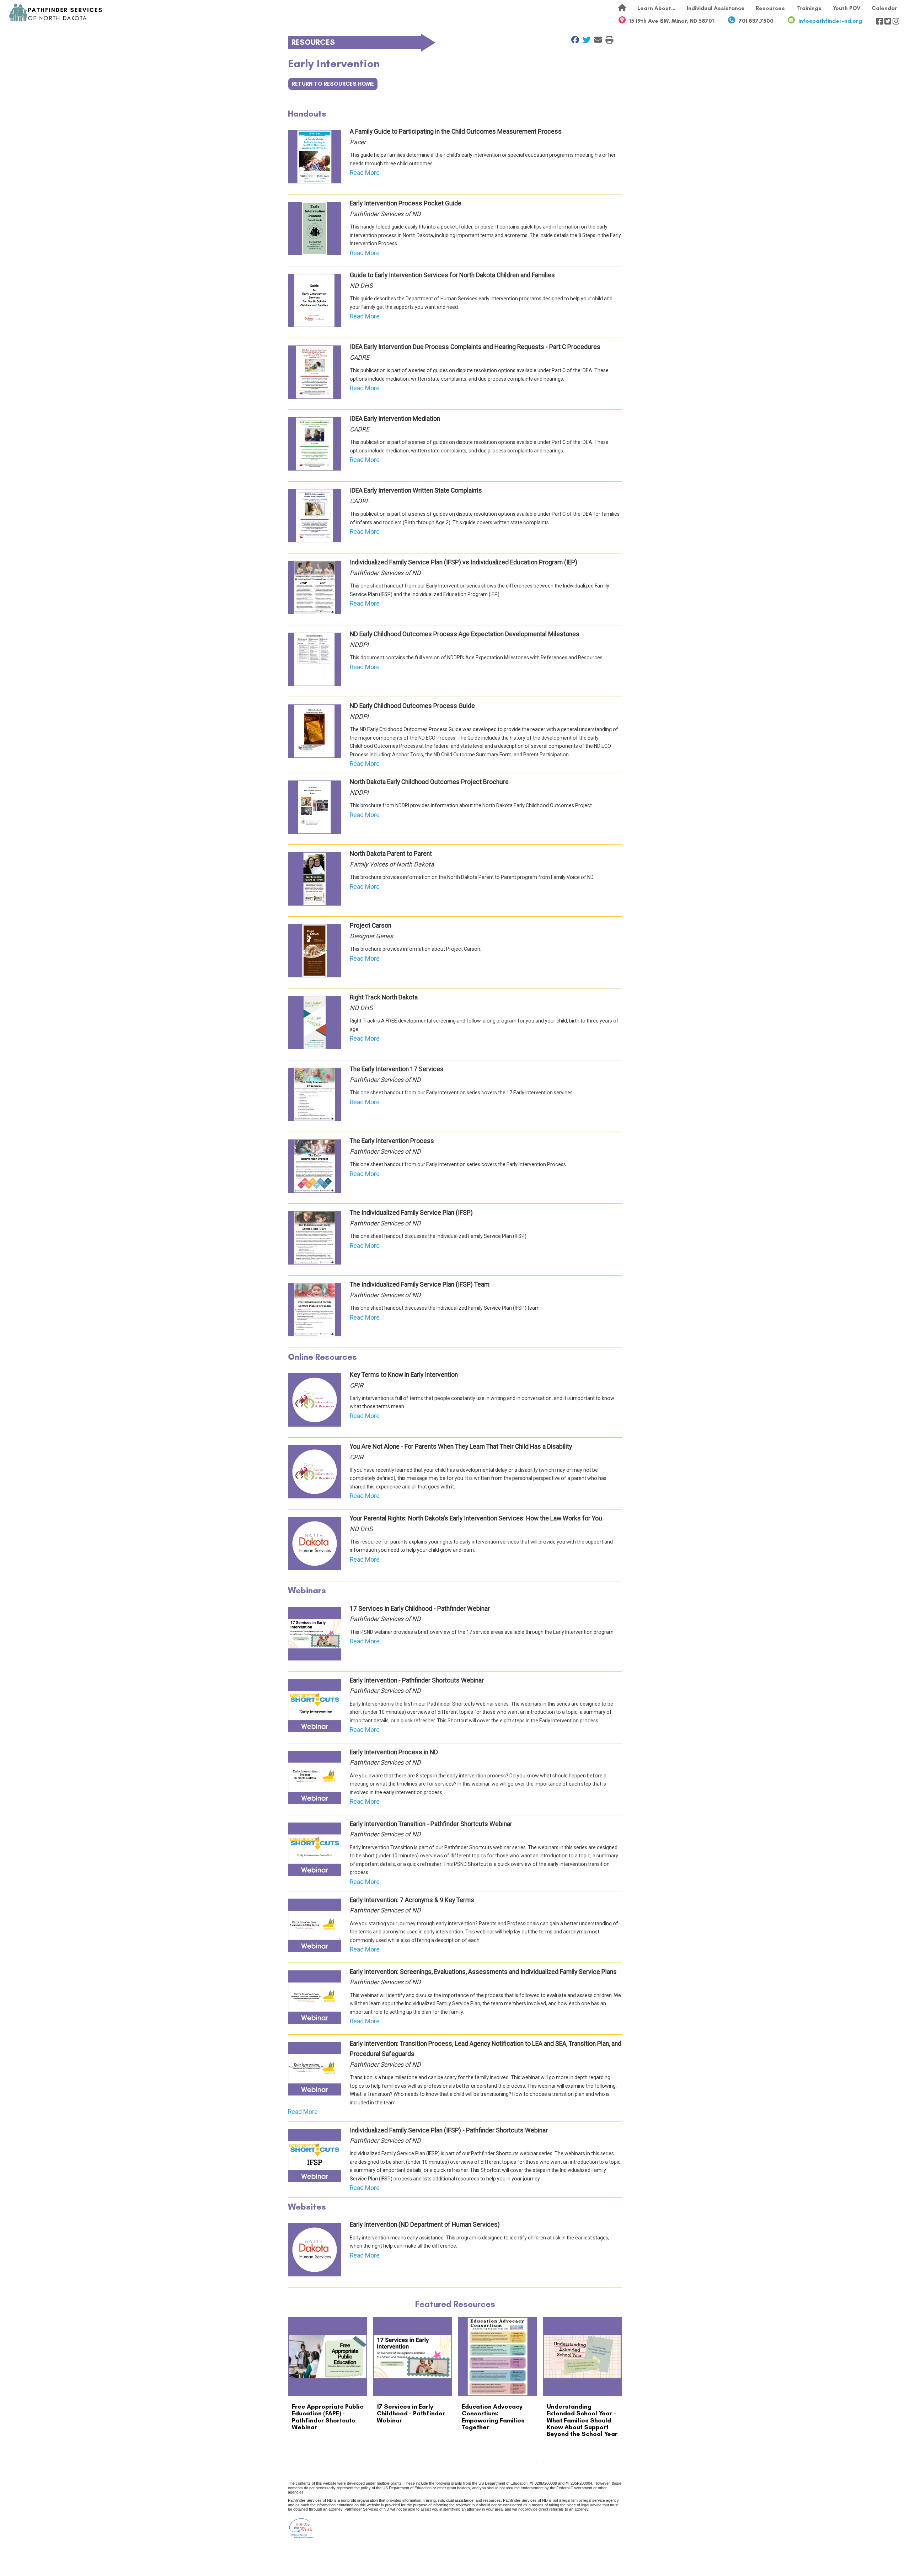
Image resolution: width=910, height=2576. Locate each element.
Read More (365, 173)
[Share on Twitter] (585, 40)
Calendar (884, 8)
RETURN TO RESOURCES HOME (333, 84)
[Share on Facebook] (573, 40)
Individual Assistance (716, 8)
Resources (770, 8)
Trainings (809, 8)
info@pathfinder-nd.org (830, 21)
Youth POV (847, 8)
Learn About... (656, 8)
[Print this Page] (607, 40)
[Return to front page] (56, 13)
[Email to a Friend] (596, 40)
